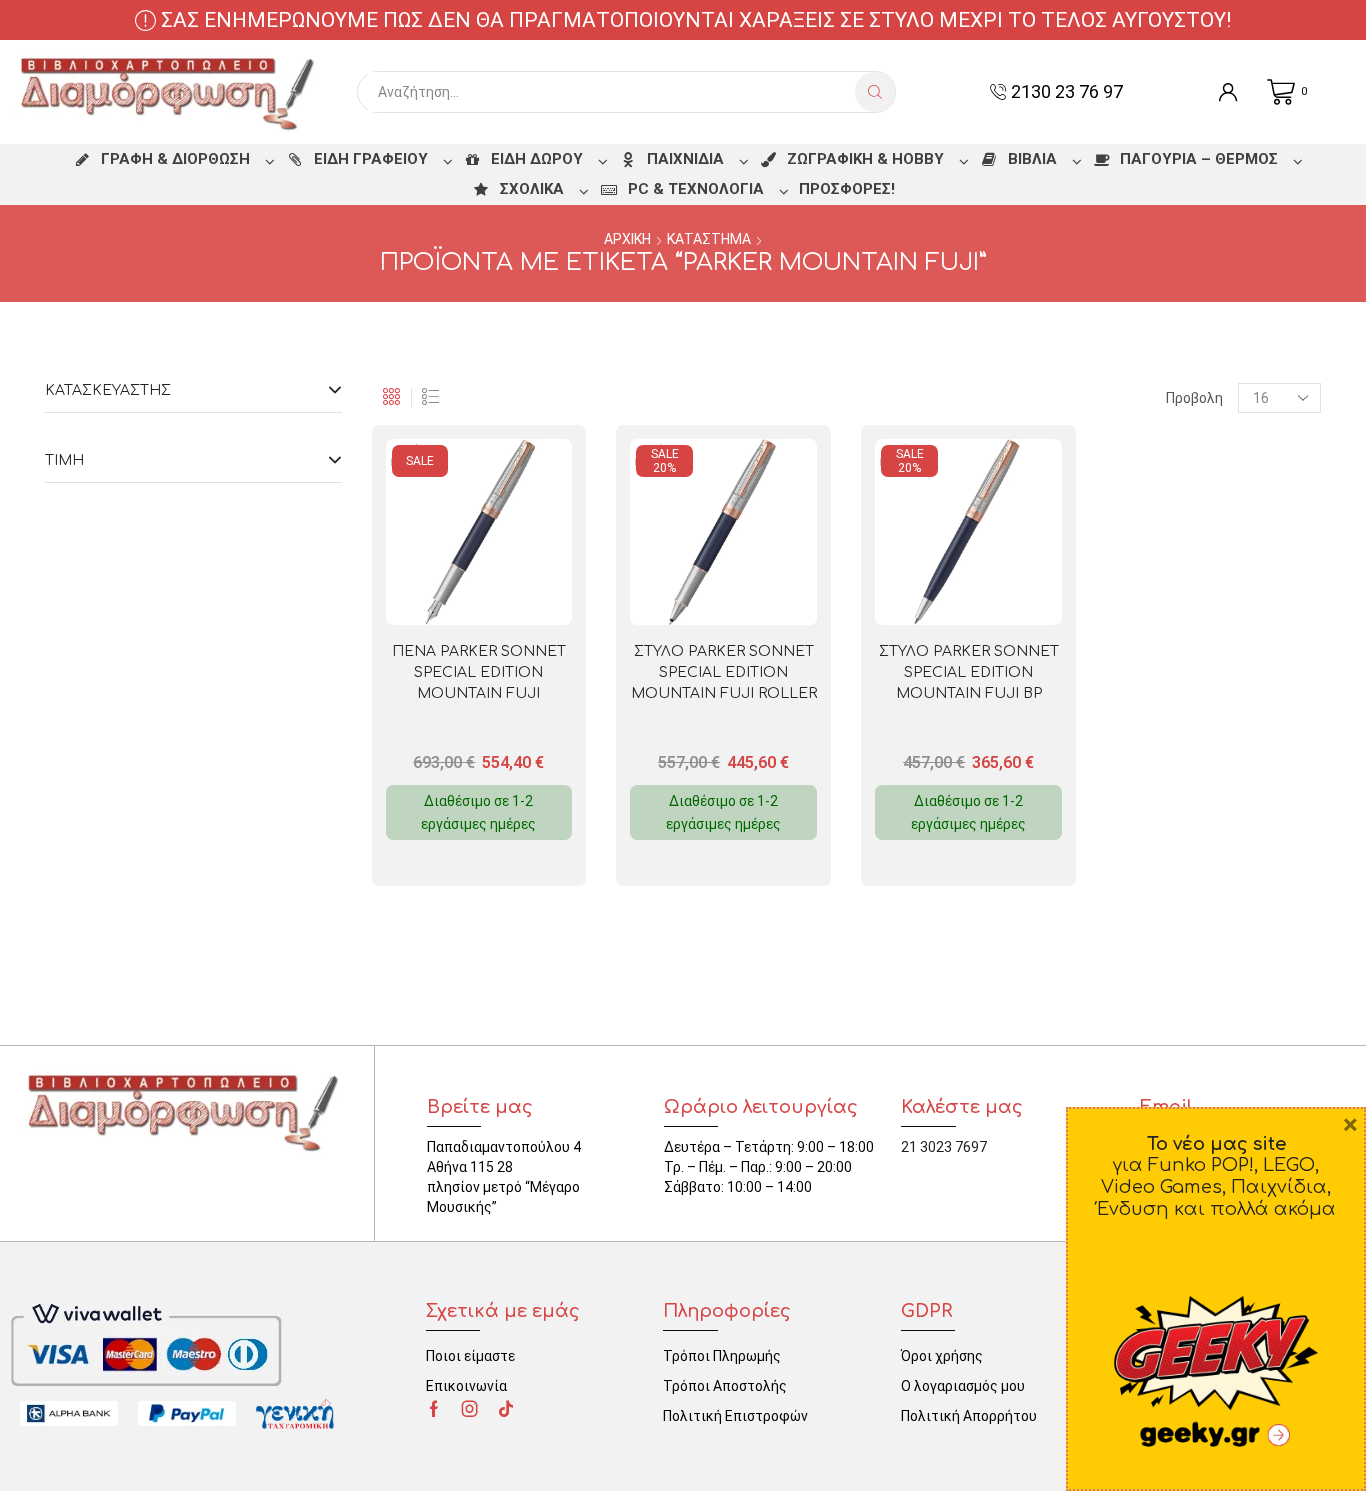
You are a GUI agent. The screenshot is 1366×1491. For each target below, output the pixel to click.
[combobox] (611, 92)
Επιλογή (515, 593)
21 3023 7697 (944, 1147)
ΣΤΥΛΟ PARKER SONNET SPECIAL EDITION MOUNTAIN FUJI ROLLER (724, 672)
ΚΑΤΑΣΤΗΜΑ (709, 239)
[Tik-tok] (506, 1409)
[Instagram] (470, 1409)
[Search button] (875, 92)
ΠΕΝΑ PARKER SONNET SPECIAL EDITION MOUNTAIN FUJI (479, 672)
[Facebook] (434, 1409)
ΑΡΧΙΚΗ (627, 239)
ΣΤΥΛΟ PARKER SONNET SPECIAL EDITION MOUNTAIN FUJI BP (969, 672)
